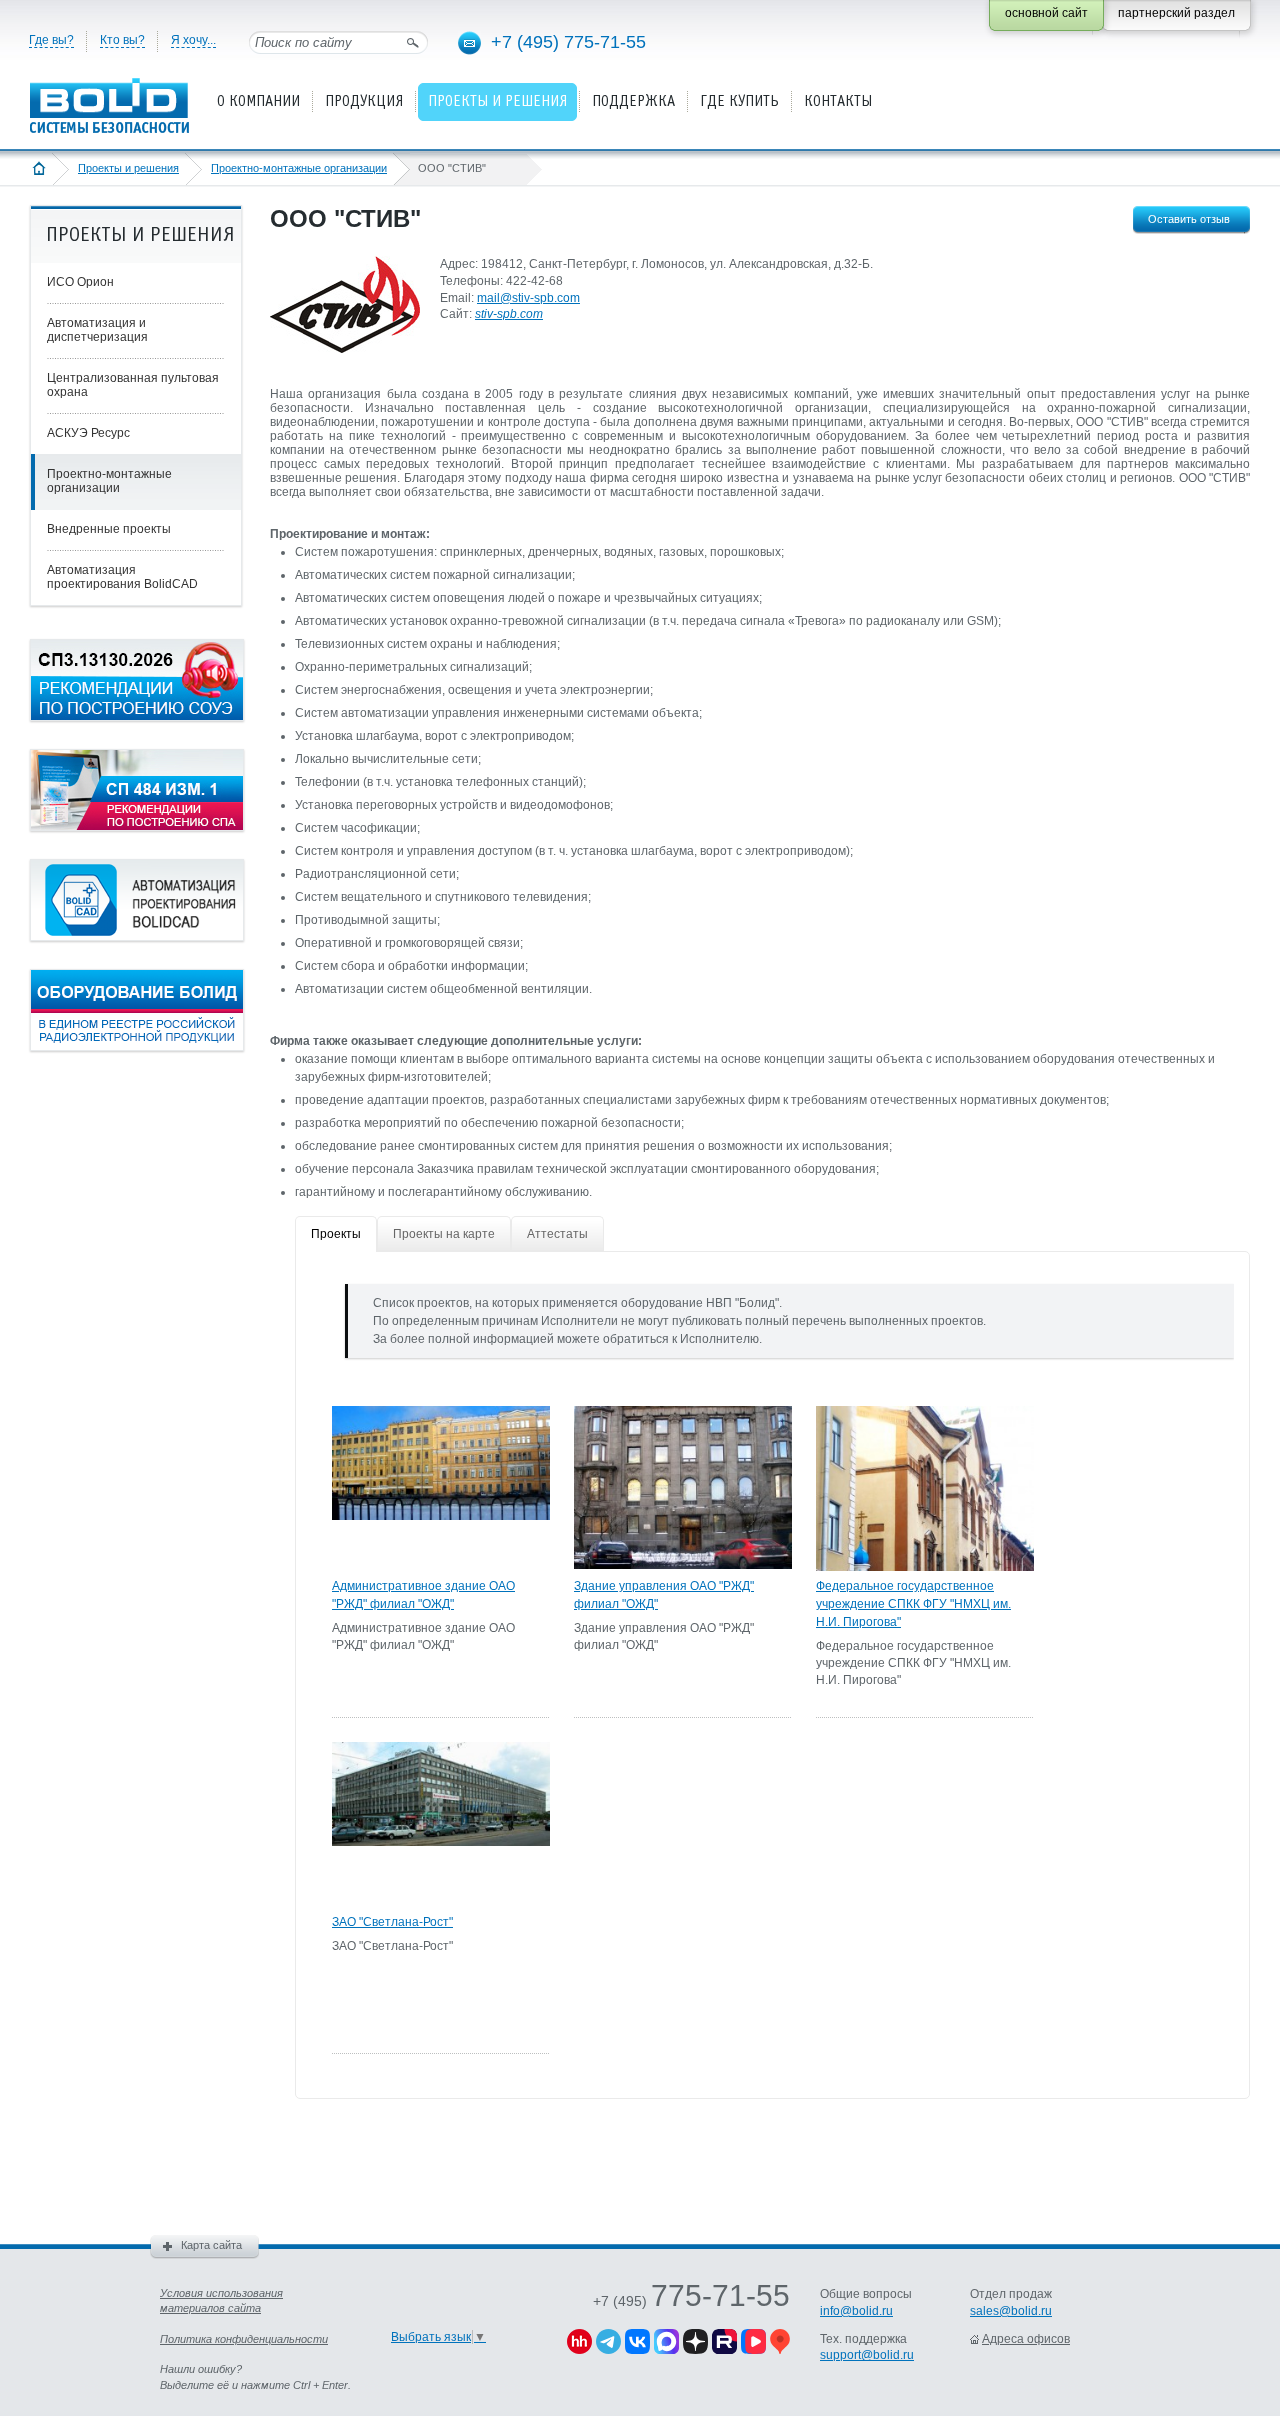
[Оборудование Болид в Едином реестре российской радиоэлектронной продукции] (137, 1047)
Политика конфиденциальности (244, 2339)
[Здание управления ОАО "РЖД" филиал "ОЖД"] (683, 1565)
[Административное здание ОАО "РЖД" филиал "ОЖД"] (441, 1516)
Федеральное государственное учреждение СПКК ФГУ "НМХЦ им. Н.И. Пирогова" (913, 1604)
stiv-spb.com (509, 314)
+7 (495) (691, 2301)
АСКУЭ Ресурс (88, 433)
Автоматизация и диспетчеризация (97, 330)
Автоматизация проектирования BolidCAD (122, 577)
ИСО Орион (80, 282)
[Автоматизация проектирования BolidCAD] (137, 937)
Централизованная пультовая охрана (133, 385)
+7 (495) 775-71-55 (568, 42)
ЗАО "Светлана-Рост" (392, 1922)
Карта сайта (211, 2245)
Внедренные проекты (109, 529)
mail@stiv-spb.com (528, 298)
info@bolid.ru (856, 2311)
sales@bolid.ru (1011, 2311)
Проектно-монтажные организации (299, 168)
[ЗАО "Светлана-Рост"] (441, 1842)
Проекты (336, 1234)
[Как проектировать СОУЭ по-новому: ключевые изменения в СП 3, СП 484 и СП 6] (137, 717)
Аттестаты (557, 1234)
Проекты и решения (128, 168)
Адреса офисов (1026, 2339)
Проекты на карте (444, 1234)
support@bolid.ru (867, 2355)
